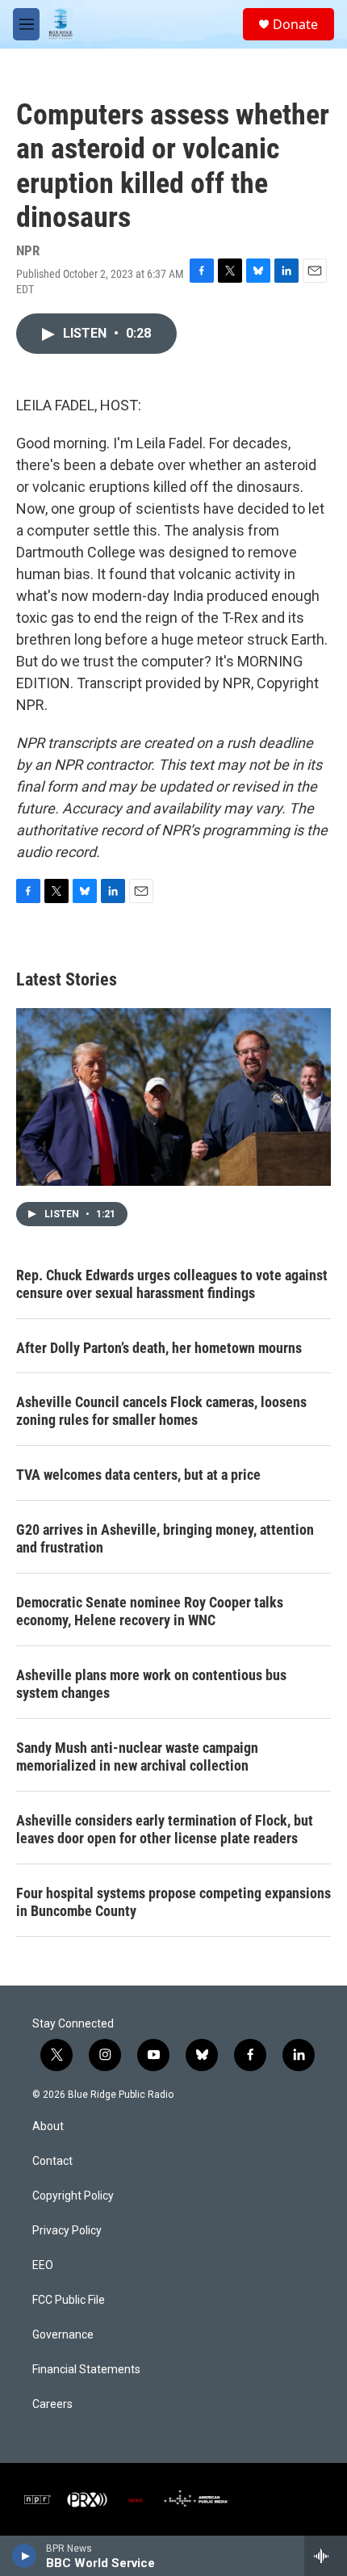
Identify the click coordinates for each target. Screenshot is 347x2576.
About (48, 2126)
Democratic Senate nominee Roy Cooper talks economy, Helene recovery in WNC (150, 1611)
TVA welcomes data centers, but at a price (138, 1475)
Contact (52, 2161)
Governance (63, 2335)
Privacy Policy (67, 2231)
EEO (43, 2265)
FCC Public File (69, 2300)
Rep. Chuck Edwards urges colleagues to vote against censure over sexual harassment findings (172, 1284)
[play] (25, 2556)
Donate (295, 24)
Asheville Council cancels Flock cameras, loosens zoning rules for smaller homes (161, 1411)
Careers (52, 2404)
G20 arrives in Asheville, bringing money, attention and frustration (165, 1538)
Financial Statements (86, 2370)
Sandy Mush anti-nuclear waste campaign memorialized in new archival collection (137, 1757)
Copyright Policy (73, 2196)
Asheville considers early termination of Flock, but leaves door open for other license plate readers (165, 1829)
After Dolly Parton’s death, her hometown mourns (159, 1348)
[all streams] (326, 2556)
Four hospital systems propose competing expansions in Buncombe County (173, 1902)
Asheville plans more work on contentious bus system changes (151, 1684)
